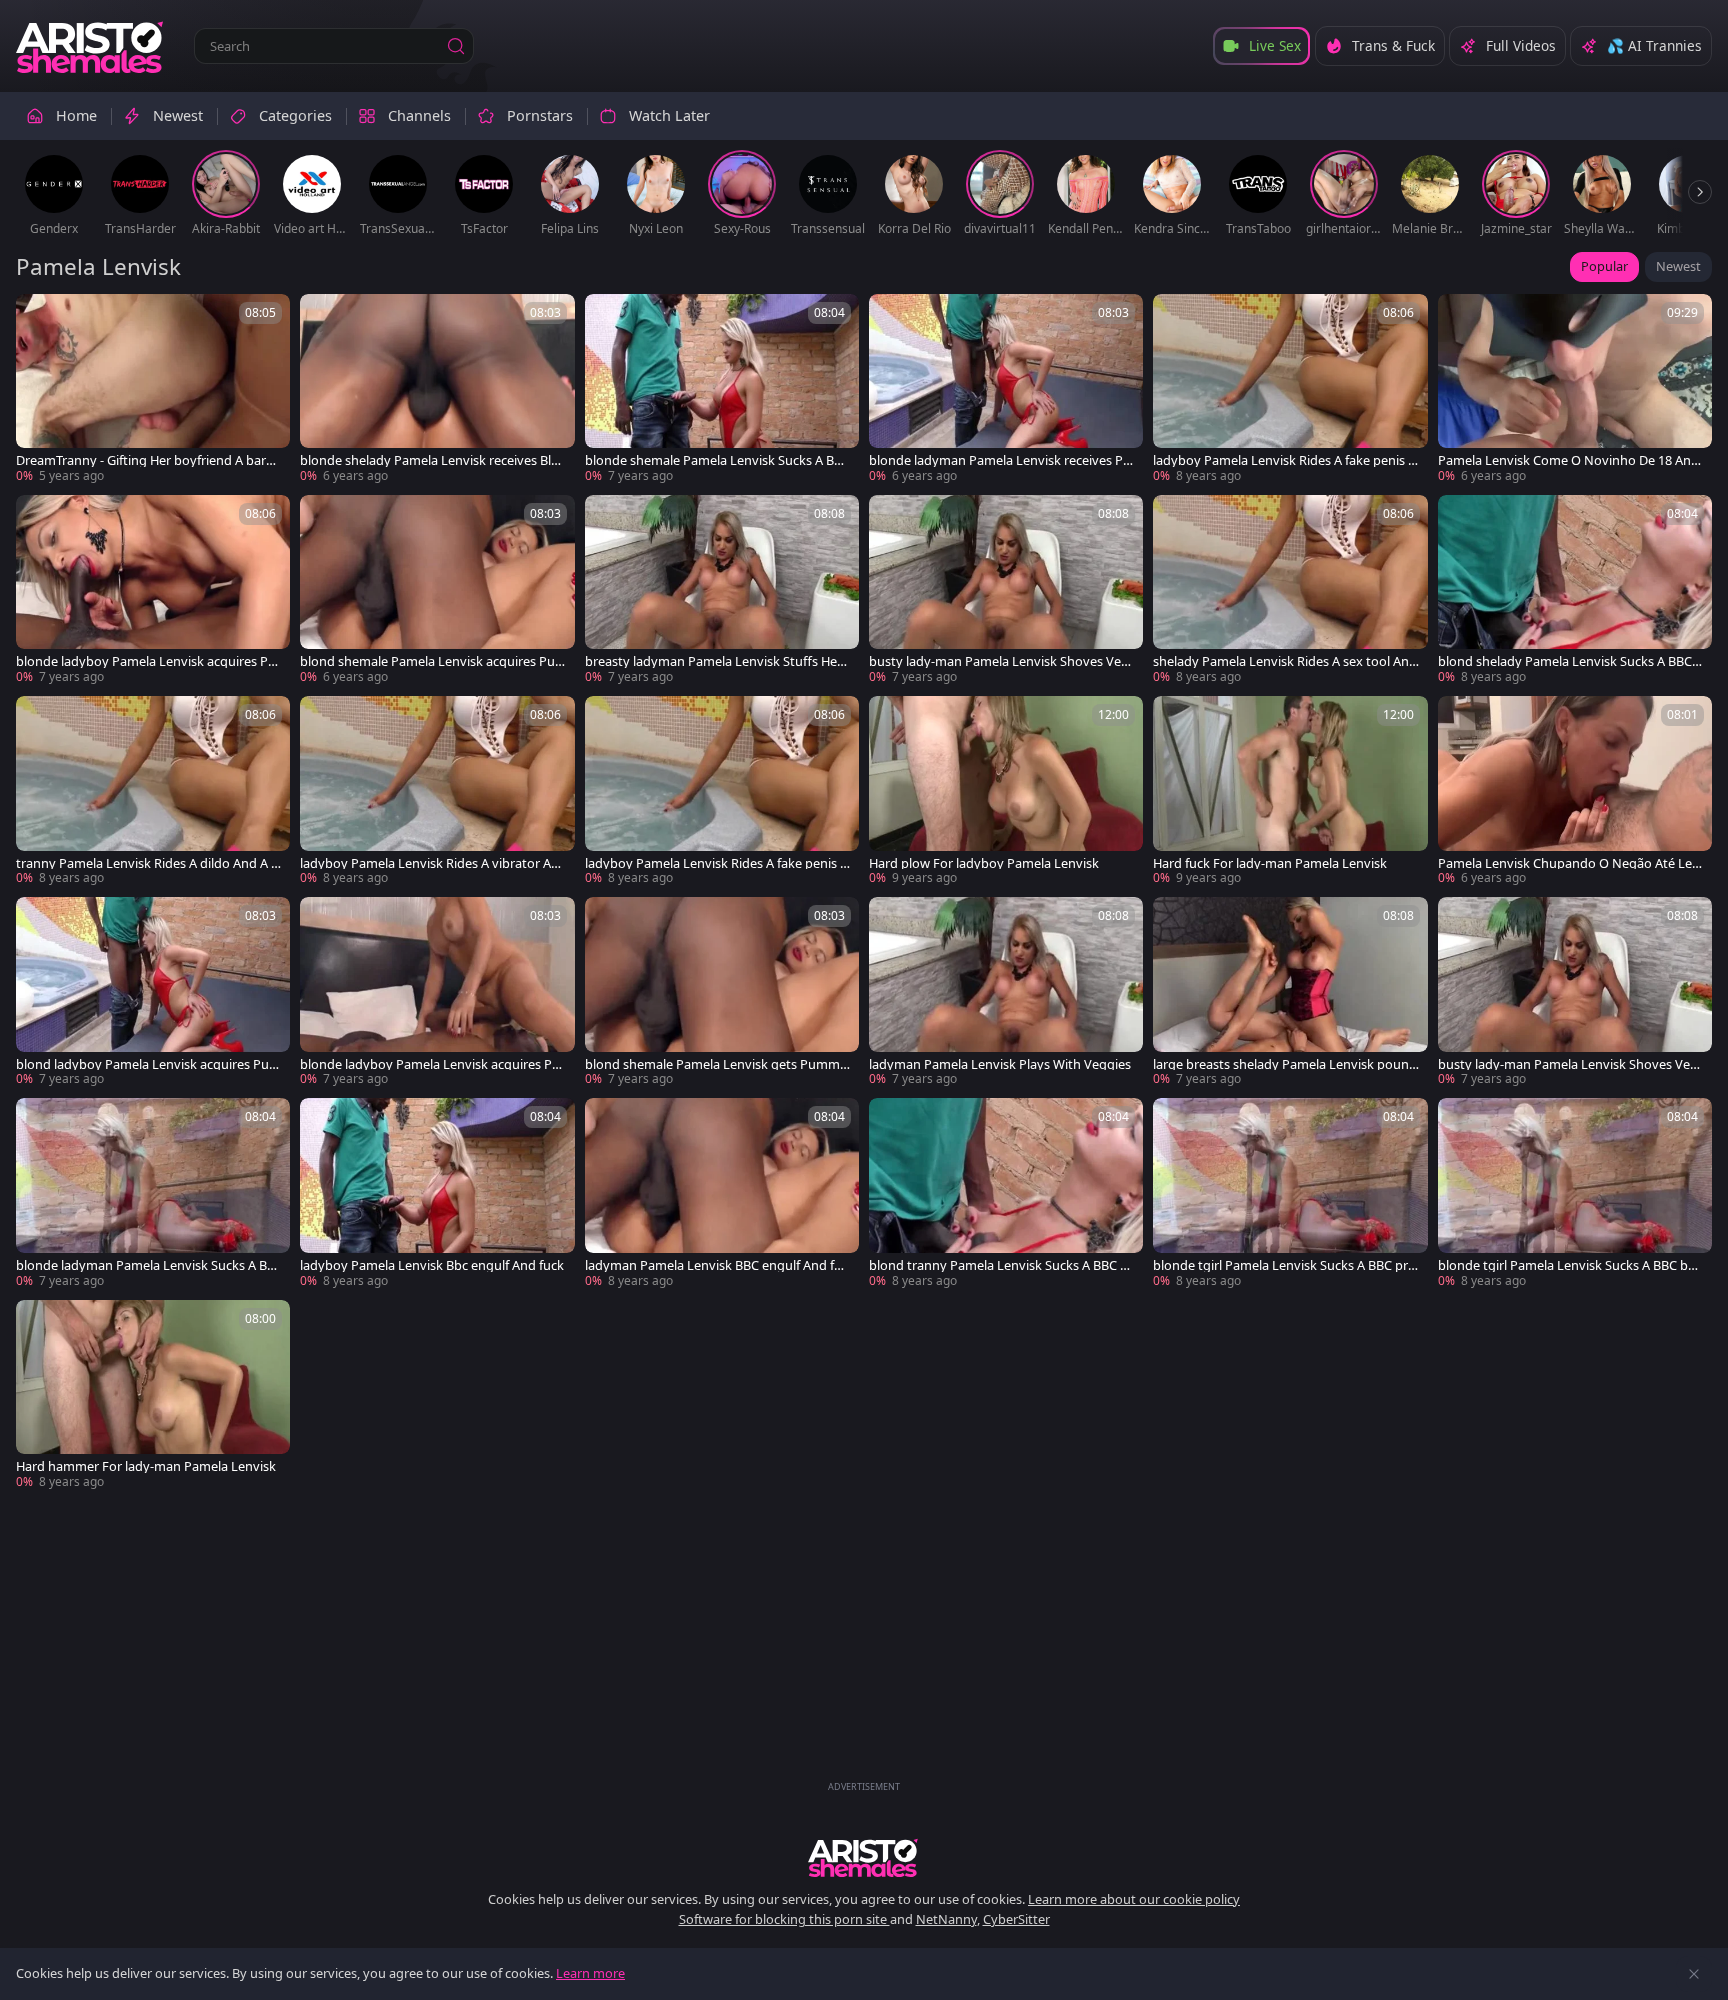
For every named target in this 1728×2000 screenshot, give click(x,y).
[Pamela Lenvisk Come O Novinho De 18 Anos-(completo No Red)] (1575, 389)
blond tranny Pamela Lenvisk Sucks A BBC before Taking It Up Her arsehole (1002, 1265)
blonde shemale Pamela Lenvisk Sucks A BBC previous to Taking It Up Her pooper (717, 460)
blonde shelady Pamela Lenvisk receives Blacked (432, 460)
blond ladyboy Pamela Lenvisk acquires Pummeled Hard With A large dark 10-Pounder (148, 1064)
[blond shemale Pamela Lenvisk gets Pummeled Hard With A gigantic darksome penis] (722, 992)
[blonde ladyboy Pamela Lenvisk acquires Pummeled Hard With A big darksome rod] (153, 590)
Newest (1678, 266)
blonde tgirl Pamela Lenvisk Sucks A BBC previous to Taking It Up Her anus (1284, 1265)
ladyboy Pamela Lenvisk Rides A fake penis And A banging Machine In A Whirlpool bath (1284, 460)
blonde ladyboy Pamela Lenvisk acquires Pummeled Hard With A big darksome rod (146, 661)
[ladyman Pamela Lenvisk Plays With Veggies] (1006, 992)
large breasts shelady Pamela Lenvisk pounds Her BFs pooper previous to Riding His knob (1285, 1064)
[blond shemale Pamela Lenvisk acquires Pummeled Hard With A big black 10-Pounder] (437, 590)
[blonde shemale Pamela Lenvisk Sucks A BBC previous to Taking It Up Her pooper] (722, 389)
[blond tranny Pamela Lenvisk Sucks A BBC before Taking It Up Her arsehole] (1006, 1193)
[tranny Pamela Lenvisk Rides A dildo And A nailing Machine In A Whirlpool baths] (153, 791)
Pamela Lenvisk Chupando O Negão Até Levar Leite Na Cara (1568, 863)
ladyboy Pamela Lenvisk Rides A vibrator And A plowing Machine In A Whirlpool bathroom (431, 863)
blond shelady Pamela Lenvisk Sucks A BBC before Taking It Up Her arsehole (1570, 661)
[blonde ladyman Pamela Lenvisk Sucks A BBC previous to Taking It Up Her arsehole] (153, 1193)
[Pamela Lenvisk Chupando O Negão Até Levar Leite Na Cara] (1575, 791)
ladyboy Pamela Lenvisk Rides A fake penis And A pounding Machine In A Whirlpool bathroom (718, 863)
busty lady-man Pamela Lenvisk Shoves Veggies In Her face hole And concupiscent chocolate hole (1568, 1064)
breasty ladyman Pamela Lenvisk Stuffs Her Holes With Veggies (713, 661)
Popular (1604, 266)
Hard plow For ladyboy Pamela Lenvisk (984, 863)
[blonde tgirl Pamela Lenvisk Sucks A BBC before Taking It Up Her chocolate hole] (1575, 1193)
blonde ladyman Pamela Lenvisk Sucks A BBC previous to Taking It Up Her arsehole (145, 1265)
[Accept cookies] (1694, 1974)
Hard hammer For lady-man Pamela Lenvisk (146, 1466)
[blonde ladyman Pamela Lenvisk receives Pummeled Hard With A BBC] (1006, 389)
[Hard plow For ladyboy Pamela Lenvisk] (1006, 791)
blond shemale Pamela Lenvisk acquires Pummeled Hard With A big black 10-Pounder (427, 661)
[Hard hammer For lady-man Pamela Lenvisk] (153, 1395)
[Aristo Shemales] (91, 46)
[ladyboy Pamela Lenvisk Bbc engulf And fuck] (437, 1193)
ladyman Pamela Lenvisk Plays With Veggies (1000, 1064)
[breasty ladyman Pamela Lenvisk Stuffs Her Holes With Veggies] (722, 590)
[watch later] (40, 318)
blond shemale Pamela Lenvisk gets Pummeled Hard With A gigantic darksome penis (717, 1064)
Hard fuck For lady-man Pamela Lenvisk (1270, 863)
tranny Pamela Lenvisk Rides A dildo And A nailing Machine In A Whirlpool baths (147, 863)
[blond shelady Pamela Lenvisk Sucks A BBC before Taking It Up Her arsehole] (1575, 590)
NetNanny (946, 1919)
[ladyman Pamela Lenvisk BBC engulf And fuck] (722, 1193)
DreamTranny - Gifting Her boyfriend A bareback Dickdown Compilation (148, 460)
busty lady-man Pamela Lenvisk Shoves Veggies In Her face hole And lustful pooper (999, 661)
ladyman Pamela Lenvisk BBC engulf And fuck (716, 1265)
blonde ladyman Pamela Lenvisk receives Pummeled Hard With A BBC (1000, 460)
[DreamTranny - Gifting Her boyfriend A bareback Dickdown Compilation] (153, 389)
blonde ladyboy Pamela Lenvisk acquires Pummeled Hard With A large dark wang (430, 1064)
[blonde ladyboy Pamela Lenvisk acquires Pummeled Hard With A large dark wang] (437, 992)
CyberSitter (1016, 1919)
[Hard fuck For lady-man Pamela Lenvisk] (1290, 791)
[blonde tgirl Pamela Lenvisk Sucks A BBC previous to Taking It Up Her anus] (1290, 1193)
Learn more (590, 1973)
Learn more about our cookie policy (1134, 1899)
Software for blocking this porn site (784, 1919)
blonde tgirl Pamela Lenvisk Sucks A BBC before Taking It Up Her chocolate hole (1568, 1265)
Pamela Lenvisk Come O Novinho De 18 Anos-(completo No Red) (1568, 460)
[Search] (456, 46)
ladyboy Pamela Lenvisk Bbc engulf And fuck (432, 1265)
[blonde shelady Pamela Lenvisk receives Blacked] (437, 389)
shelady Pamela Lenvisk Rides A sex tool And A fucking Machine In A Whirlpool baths (1285, 661)
